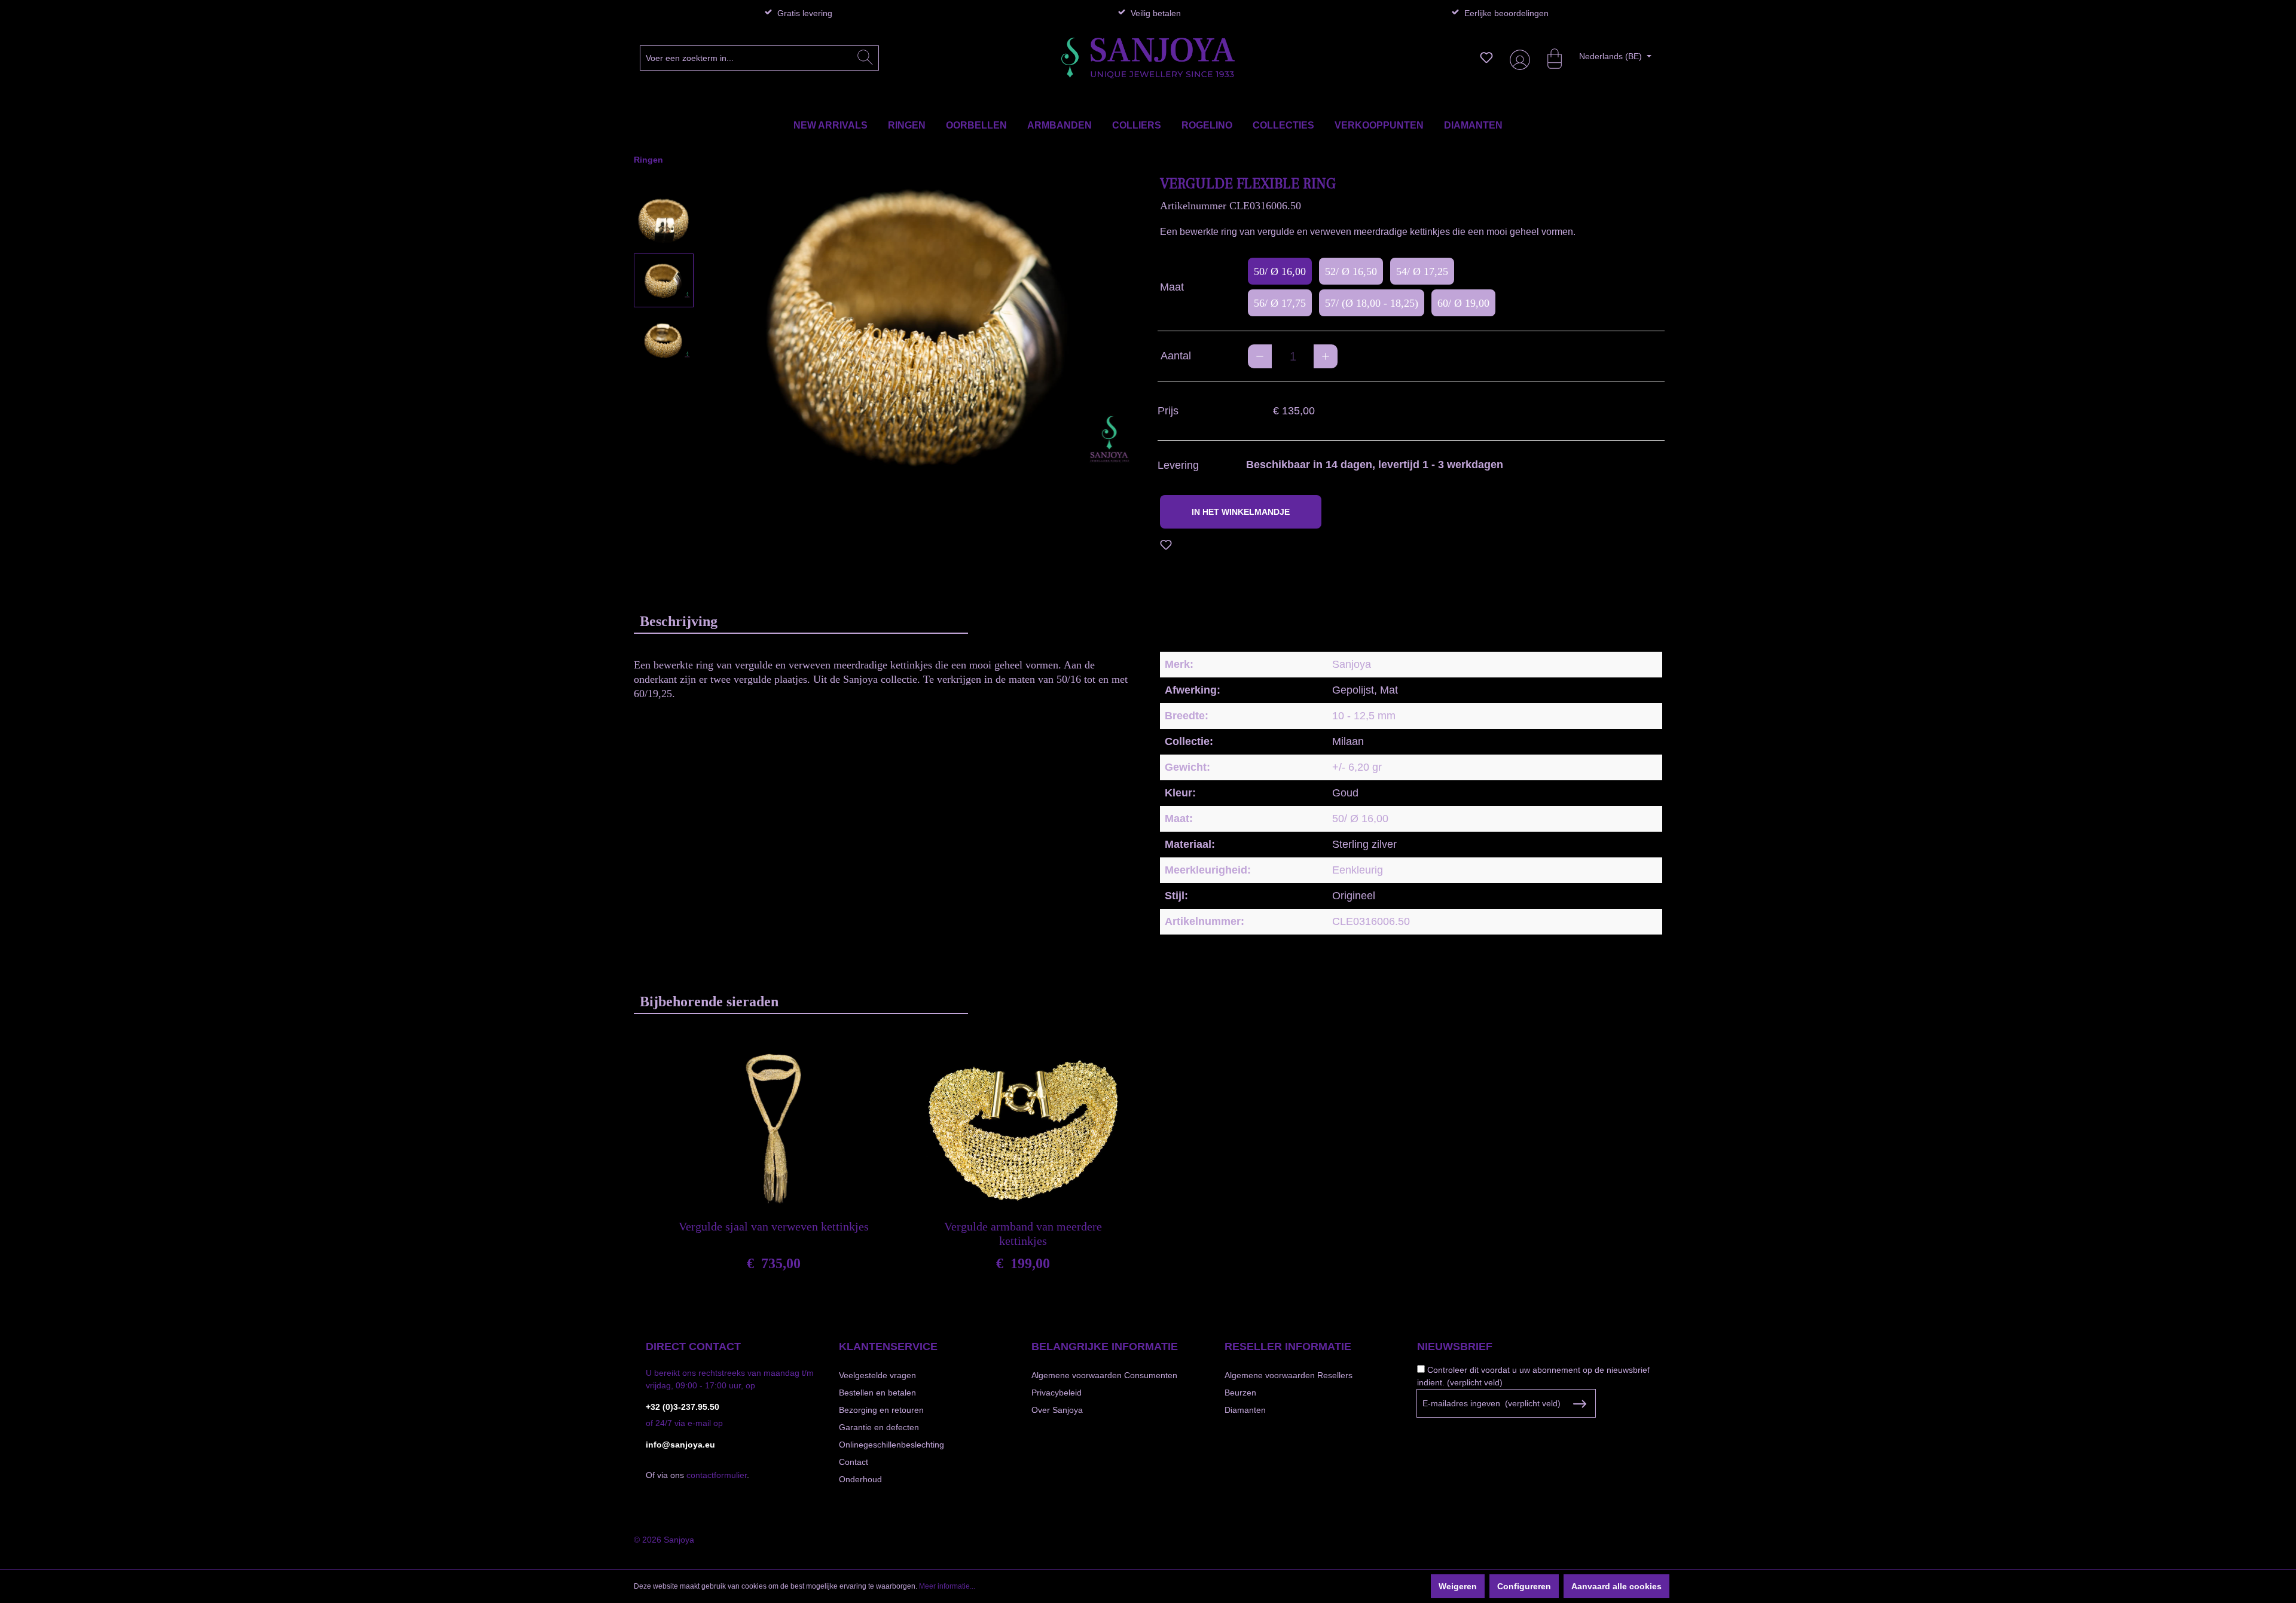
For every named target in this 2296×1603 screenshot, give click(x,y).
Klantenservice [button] (888, 1346)
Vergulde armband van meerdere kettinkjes (1023, 1233)
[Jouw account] (1518, 58)
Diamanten (1245, 1410)
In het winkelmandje (1241, 512)
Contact (854, 1462)
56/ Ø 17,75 (1280, 303)
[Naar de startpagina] (1148, 58)
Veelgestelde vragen (877, 1375)
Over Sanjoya (1057, 1410)
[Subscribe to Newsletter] (1579, 1404)
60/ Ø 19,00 (1463, 303)
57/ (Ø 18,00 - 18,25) (1372, 303)
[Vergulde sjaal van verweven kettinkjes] (774, 1129)
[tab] (801, 621)
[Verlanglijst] (1486, 57)
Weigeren (1458, 1586)
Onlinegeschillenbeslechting (891, 1445)
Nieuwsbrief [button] (1455, 1346)
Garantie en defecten (879, 1427)
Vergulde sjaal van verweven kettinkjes (774, 1226)
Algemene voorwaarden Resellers (1289, 1375)
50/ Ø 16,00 (1280, 271)
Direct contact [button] (693, 1346)
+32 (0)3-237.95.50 (683, 1407)
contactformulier (717, 1475)
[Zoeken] (865, 58)
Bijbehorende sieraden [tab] (709, 1002)
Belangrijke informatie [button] (1105, 1346)
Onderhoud (860, 1479)
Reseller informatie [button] (1288, 1346)
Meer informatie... (947, 1586)
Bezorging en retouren (881, 1410)
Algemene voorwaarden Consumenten (1104, 1375)
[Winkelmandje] (1549, 57)
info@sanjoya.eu (680, 1445)
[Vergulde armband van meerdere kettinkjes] (1023, 1129)
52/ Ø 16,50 (1351, 271)
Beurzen (1240, 1393)
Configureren (1524, 1586)
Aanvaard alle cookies (1616, 1586)
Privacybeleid (1057, 1393)
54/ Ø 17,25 (1422, 271)
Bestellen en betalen (877, 1393)
